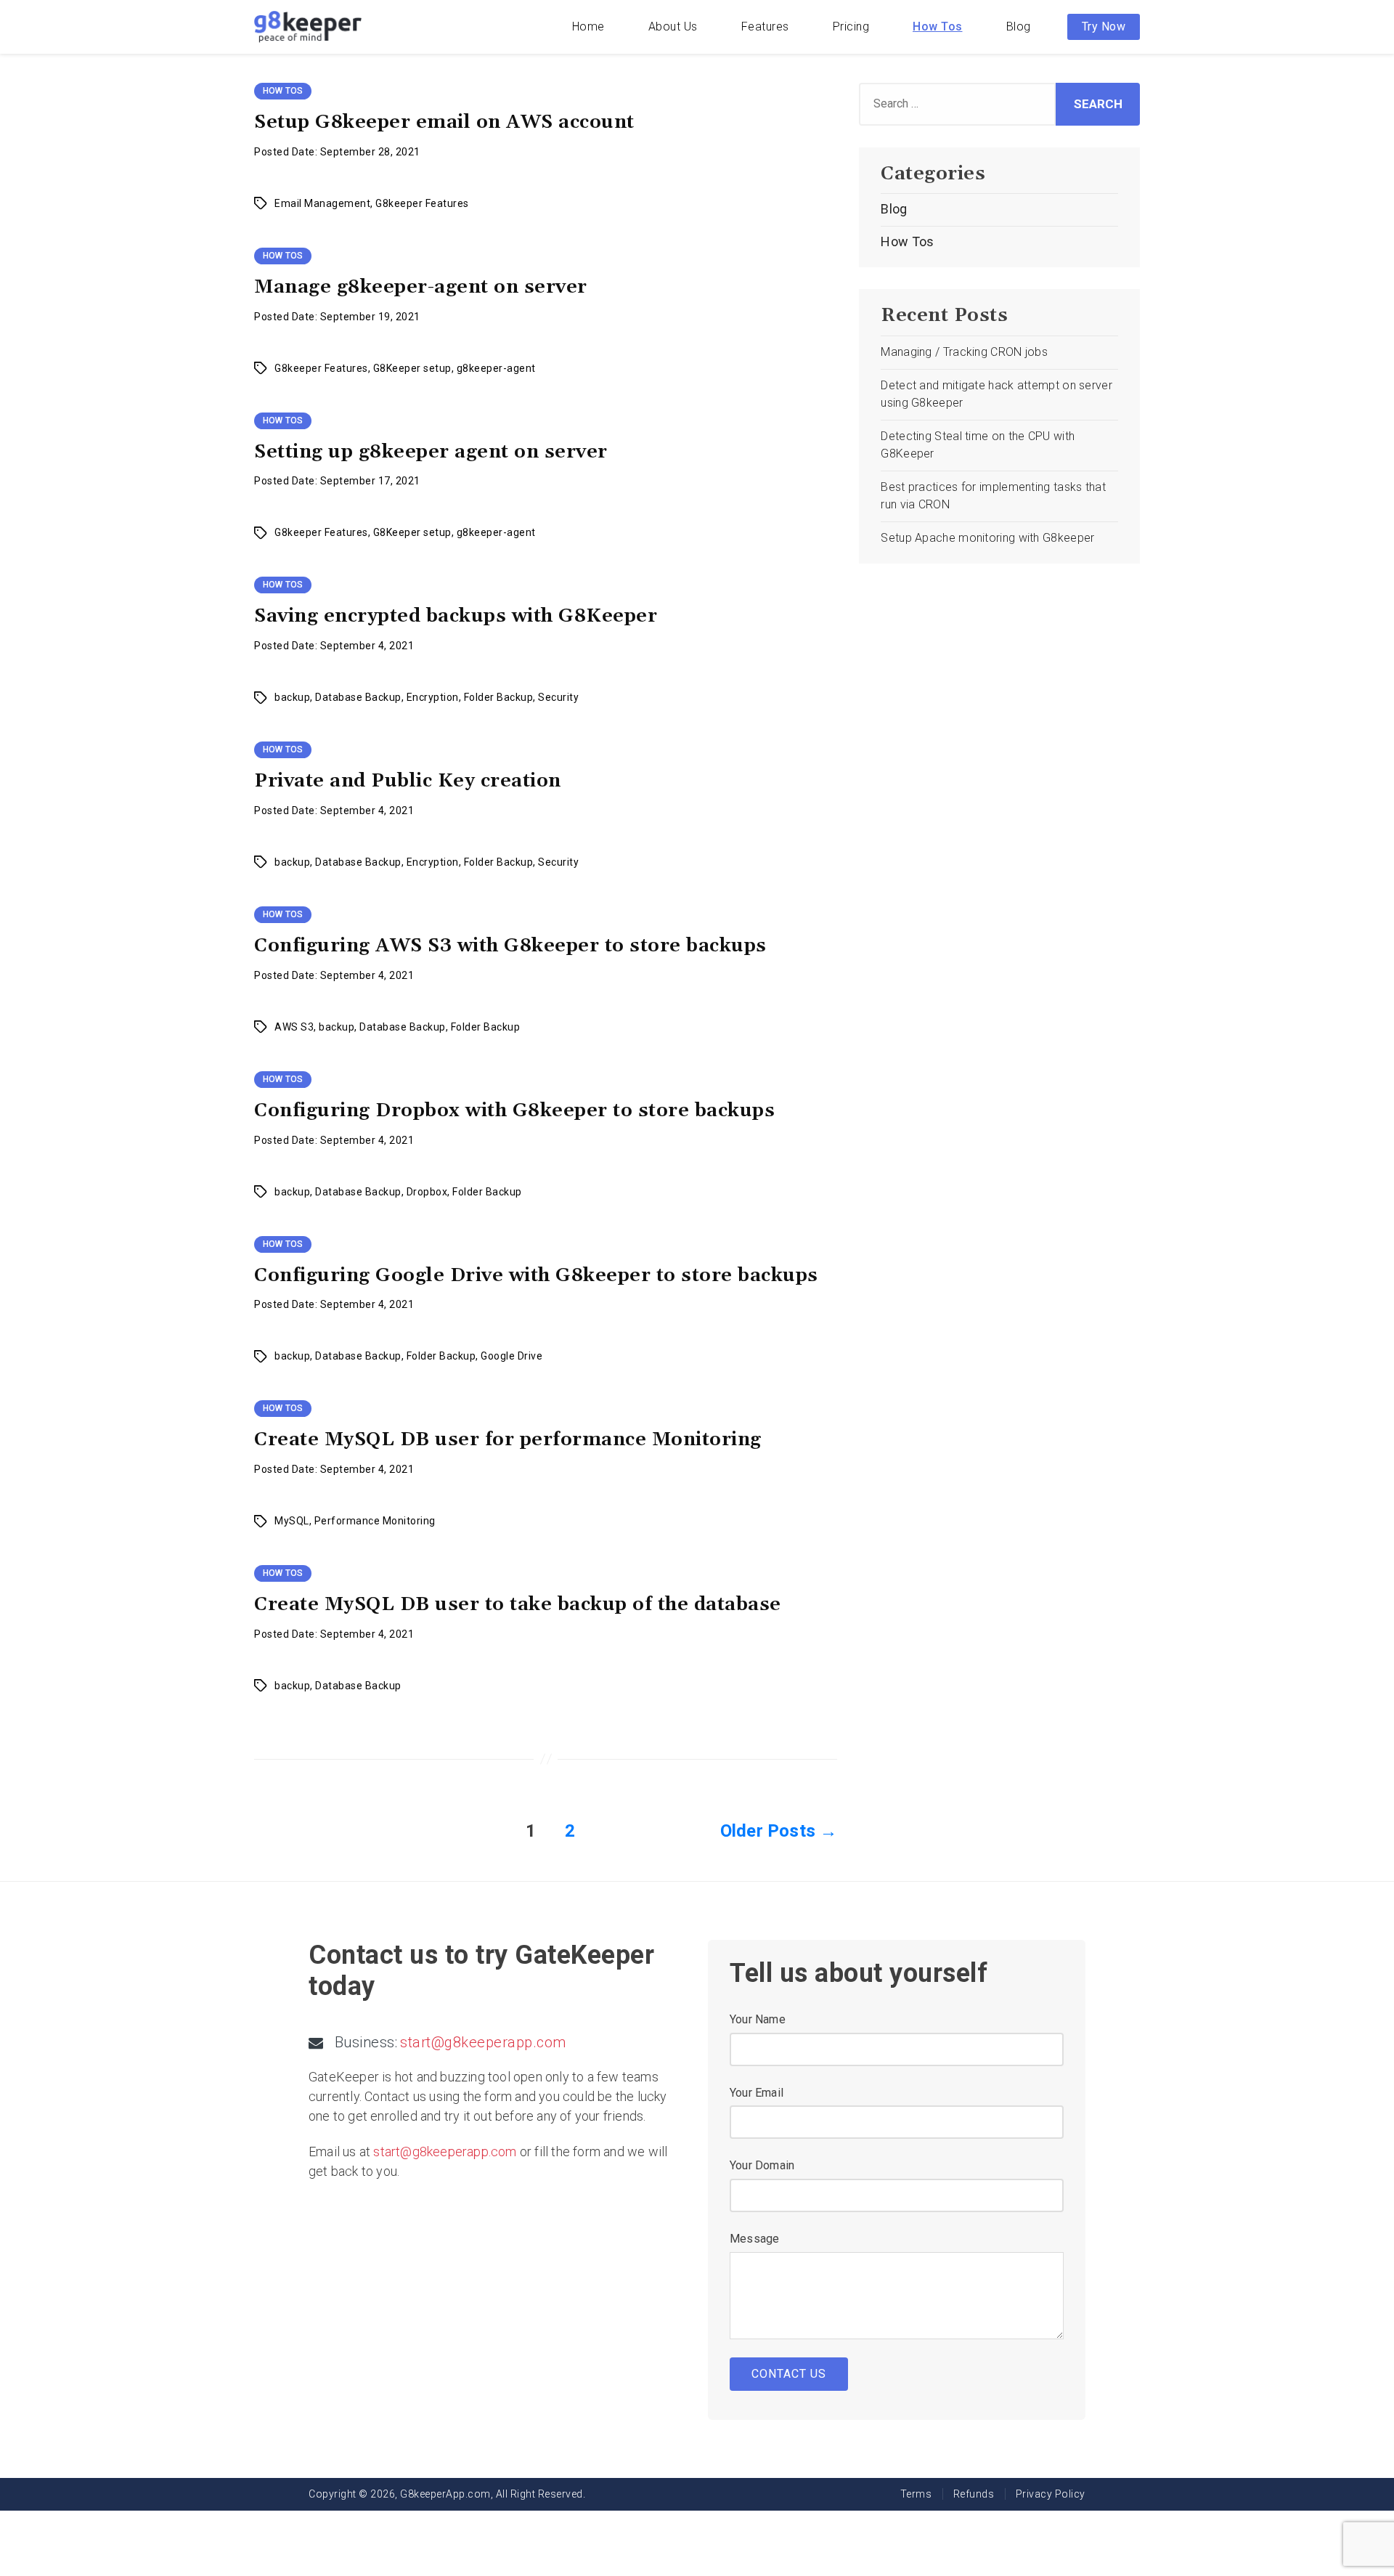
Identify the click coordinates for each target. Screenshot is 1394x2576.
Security (558, 697)
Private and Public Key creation (408, 781)
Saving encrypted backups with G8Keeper (456, 616)
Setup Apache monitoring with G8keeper (987, 538)
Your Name (758, 2019)
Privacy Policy (1051, 2494)
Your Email (757, 2093)
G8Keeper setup (412, 368)
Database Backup (358, 697)
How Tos (938, 27)
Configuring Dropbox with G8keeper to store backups (514, 1111)
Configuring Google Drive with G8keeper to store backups (536, 1276)
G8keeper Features (422, 203)
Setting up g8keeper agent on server (431, 452)
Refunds (974, 2494)
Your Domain (762, 2165)
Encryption (433, 697)
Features (765, 27)
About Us (673, 27)
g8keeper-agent (496, 368)
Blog (1019, 27)
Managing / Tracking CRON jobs (964, 352)
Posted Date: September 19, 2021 (337, 317)
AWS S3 (294, 1027)
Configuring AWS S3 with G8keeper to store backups (510, 946)
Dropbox (427, 1192)
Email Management (322, 203)
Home (588, 27)
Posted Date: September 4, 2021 (334, 646)
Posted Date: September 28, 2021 (337, 152)
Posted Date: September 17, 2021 (337, 481)
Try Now (1104, 27)
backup (292, 697)
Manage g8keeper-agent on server (421, 287)
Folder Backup (499, 697)
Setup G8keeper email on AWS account (444, 122)
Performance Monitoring (375, 1521)
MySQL (292, 1521)
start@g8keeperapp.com (483, 2042)
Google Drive (511, 1356)
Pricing (851, 27)
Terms (916, 2494)
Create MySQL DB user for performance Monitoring (508, 1440)
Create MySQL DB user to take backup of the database (518, 1605)
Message (754, 2239)
